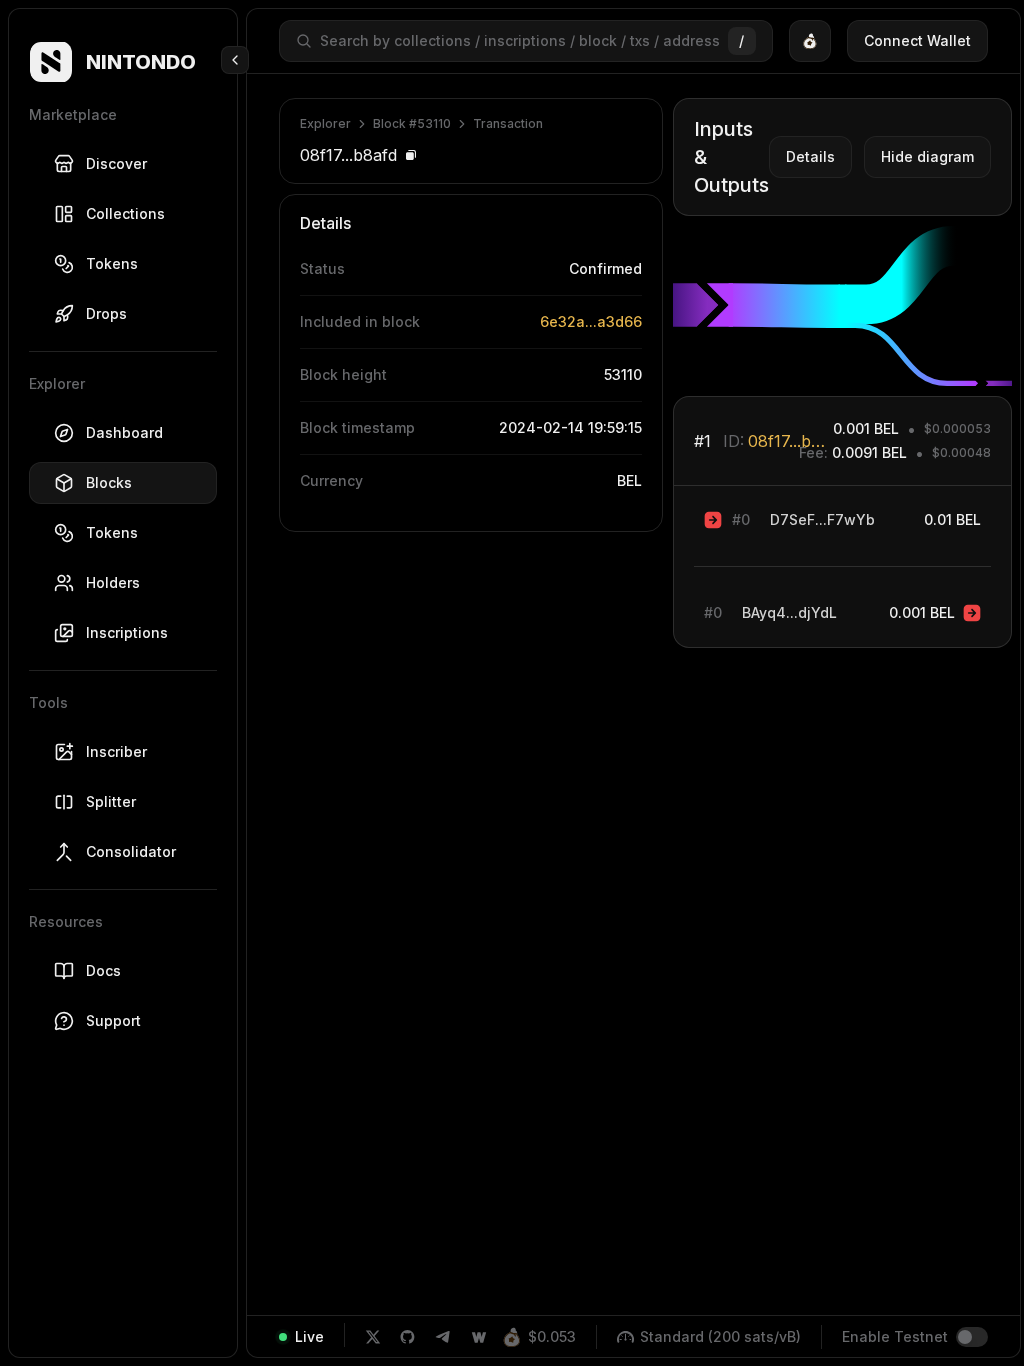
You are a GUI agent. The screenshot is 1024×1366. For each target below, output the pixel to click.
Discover (116, 163)
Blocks (109, 482)
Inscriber (116, 751)
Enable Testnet (895, 1336)
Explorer (325, 123)
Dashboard (124, 432)
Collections (125, 213)
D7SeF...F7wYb (822, 519)
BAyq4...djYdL (789, 612)
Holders (113, 582)
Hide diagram (927, 156)
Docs (103, 970)
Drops (106, 313)
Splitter (111, 801)
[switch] (972, 1337)
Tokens (112, 263)
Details (810, 156)
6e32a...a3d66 (591, 321)
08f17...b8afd (790, 441)
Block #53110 (412, 123)
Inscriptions (127, 632)
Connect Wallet (917, 40)
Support (113, 1020)
